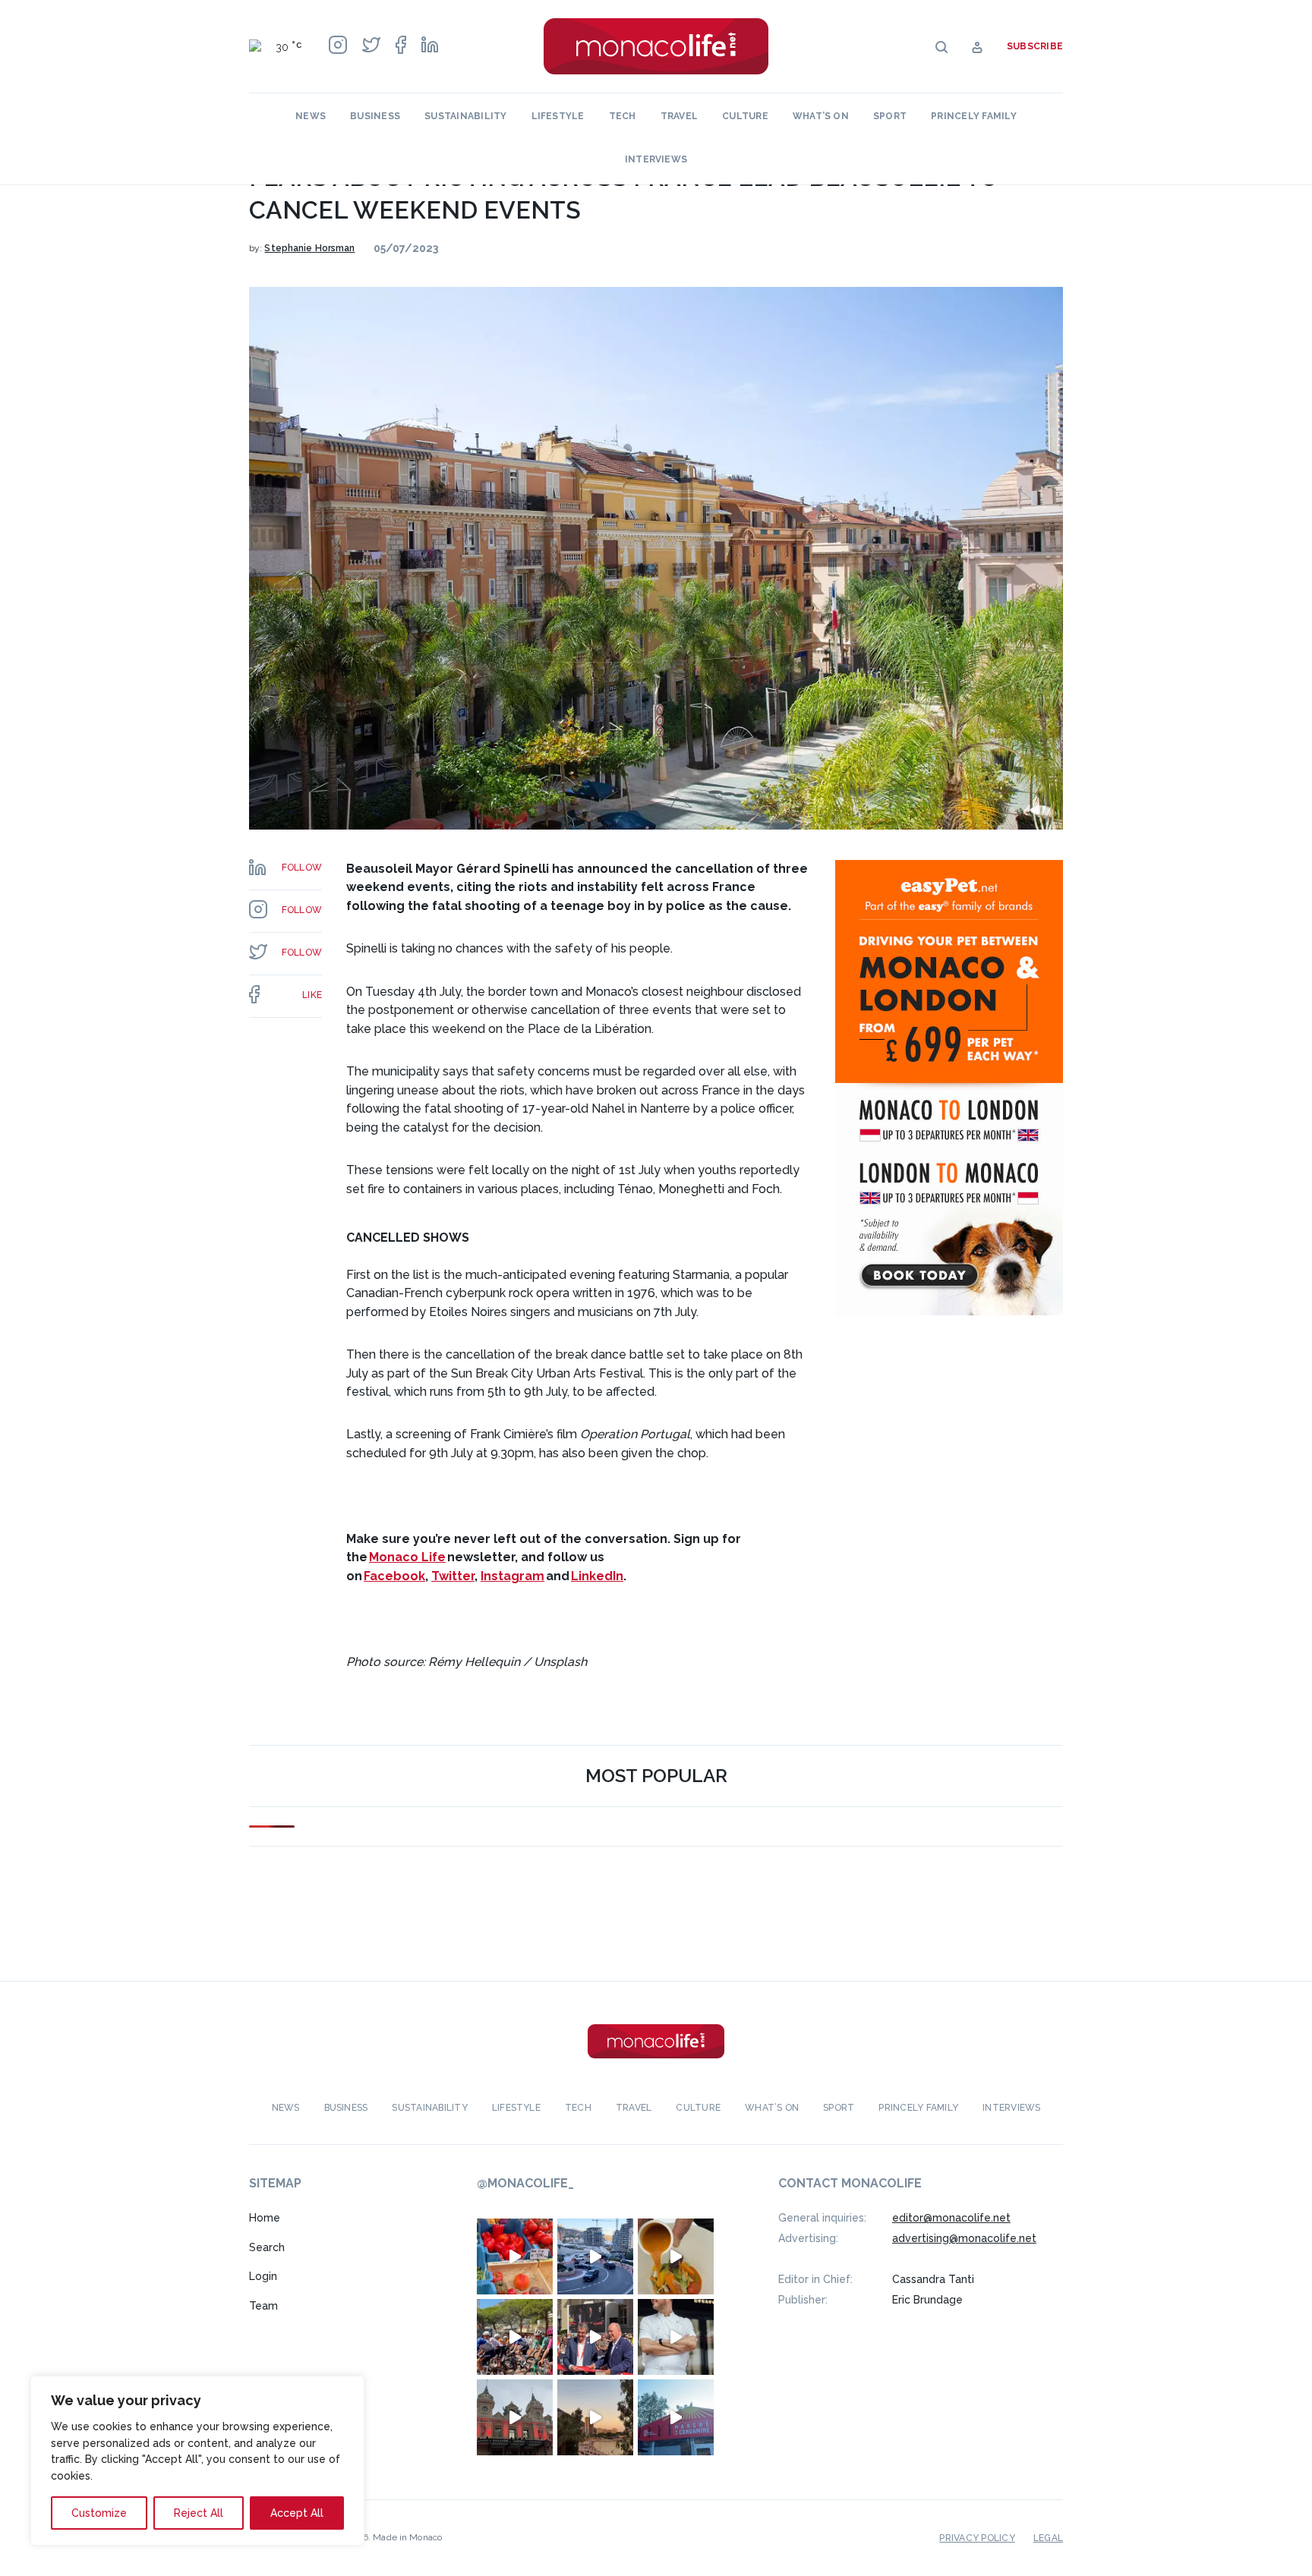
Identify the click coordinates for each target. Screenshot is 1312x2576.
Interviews (656, 159)
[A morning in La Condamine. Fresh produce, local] (515, 2256)
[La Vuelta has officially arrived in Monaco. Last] (515, 2417)
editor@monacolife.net (951, 2218)
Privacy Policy (977, 2538)
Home (265, 2218)
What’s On (821, 116)
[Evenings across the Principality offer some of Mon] (595, 2256)
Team (263, 2306)
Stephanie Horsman (309, 248)
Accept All (297, 2513)
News (311, 116)
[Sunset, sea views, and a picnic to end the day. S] (595, 2417)
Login (263, 2276)
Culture (745, 116)
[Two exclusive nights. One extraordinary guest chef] (676, 2337)
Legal (1048, 2538)
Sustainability (465, 116)
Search (267, 2247)
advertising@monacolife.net (964, 2238)
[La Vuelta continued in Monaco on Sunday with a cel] (515, 2337)
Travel (679, 116)
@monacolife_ (525, 2183)
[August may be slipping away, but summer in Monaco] (676, 2256)
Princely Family (974, 116)
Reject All (199, 2513)
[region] (197, 2461)
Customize (99, 2513)
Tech (623, 116)
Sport (890, 116)
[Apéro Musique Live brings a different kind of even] (676, 2417)
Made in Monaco (407, 2537)
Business (375, 116)
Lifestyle (558, 116)
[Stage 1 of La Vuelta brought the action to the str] (595, 2337)
